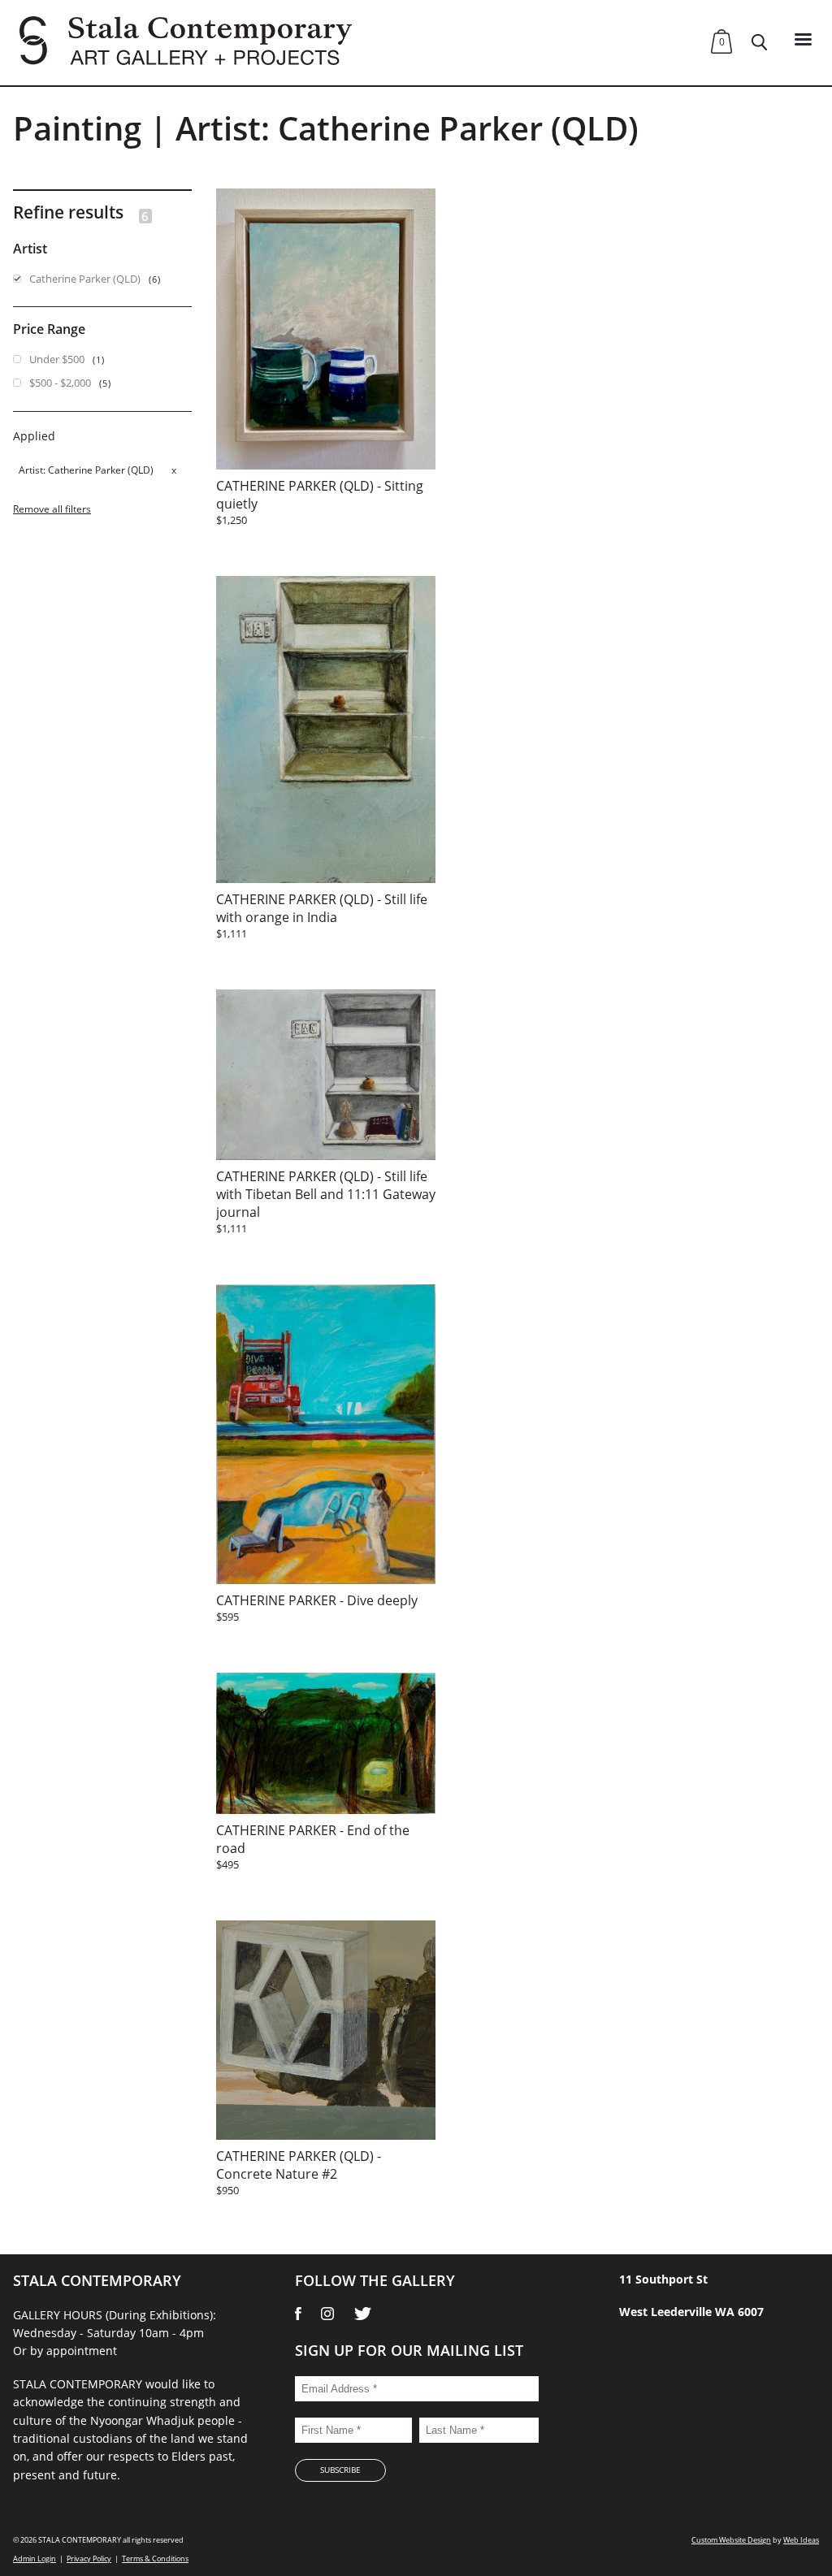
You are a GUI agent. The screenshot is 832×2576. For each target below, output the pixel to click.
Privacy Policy (89, 2559)
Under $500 (57, 359)
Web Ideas (801, 2540)
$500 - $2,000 (60, 383)
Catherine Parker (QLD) (85, 279)
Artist (31, 470)
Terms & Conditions (155, 2559)
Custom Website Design (731, 2540)
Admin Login (35, 2559)
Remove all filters (52, 509)
